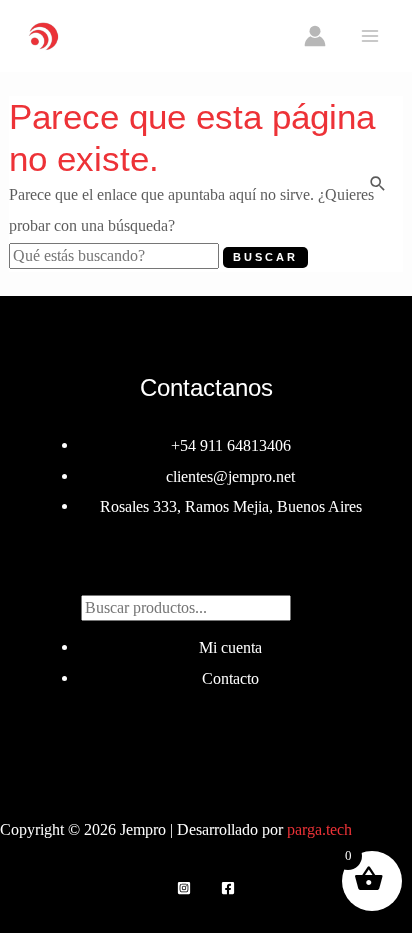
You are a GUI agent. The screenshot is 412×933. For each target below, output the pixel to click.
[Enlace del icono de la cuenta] (315, 36)
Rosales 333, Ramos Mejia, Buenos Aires (231, 506)
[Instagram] (184, 888)
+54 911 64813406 (231, 445)
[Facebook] (228, 888)
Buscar (206, 571)
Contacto (230, 678)
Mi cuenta (230, 647)
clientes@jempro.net (230, 476)
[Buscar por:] (116, 255)
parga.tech (319, 829)
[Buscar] (311, 604)
